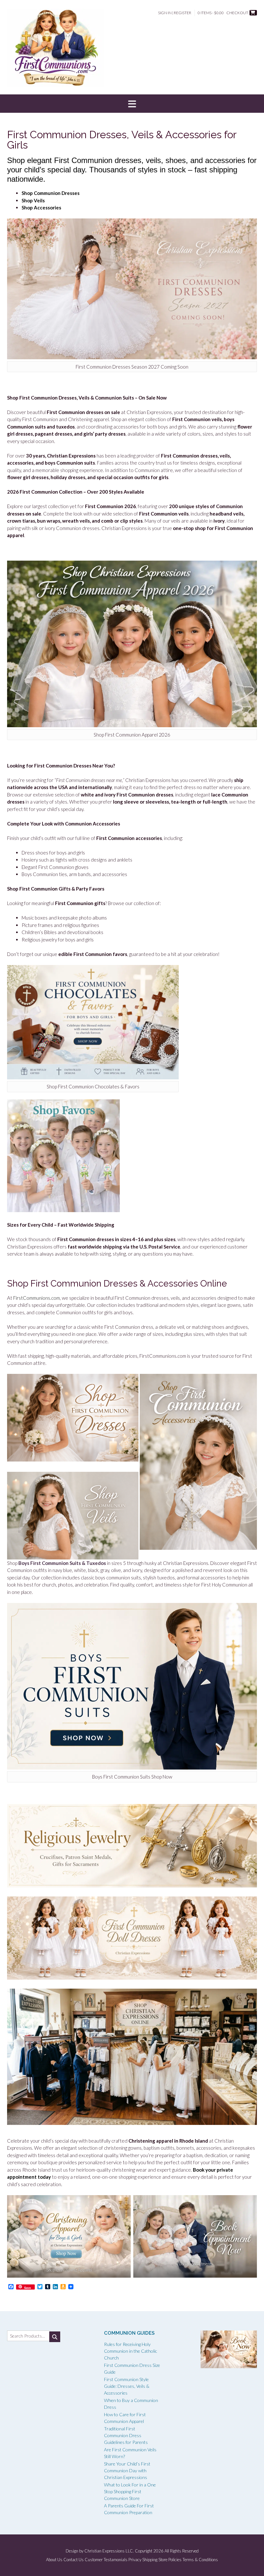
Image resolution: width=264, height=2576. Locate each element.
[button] (132, 104)
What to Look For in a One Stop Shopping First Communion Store (130, 2491)
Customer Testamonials (106, 2560)
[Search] (55, 2337)
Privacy (135, 2560)
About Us (54, 2560)
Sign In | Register (175, 13)
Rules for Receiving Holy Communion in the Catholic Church (131, 2351)
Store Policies (170, 2560)
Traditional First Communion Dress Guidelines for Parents (126, 2435)
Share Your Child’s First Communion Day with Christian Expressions (127, 2470)
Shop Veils (33, 200)
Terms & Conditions (200, 2560)
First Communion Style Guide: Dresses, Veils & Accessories (127, 2386)
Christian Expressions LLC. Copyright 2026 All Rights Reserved (141, 2551)
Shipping (150, 2560)
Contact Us (74, 2560)
